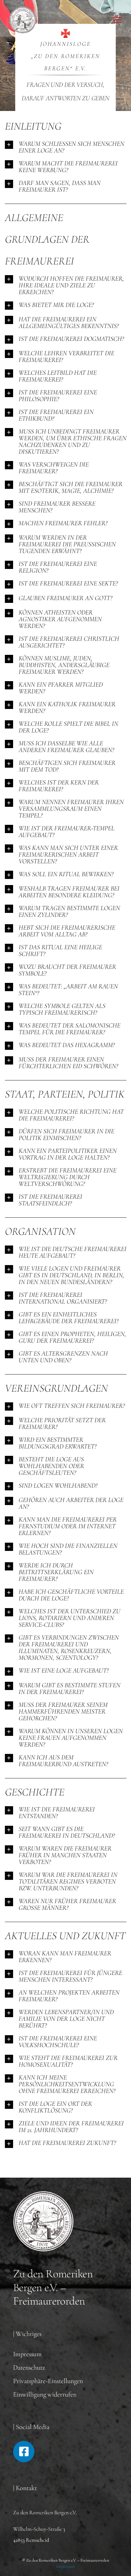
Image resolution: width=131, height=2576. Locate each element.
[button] (66, 147)
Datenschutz (29, 2367)
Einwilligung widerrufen (45, 2394)
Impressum (27, 2354)
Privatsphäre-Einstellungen (48, 2381)
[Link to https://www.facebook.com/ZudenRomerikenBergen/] (24, 2452)
